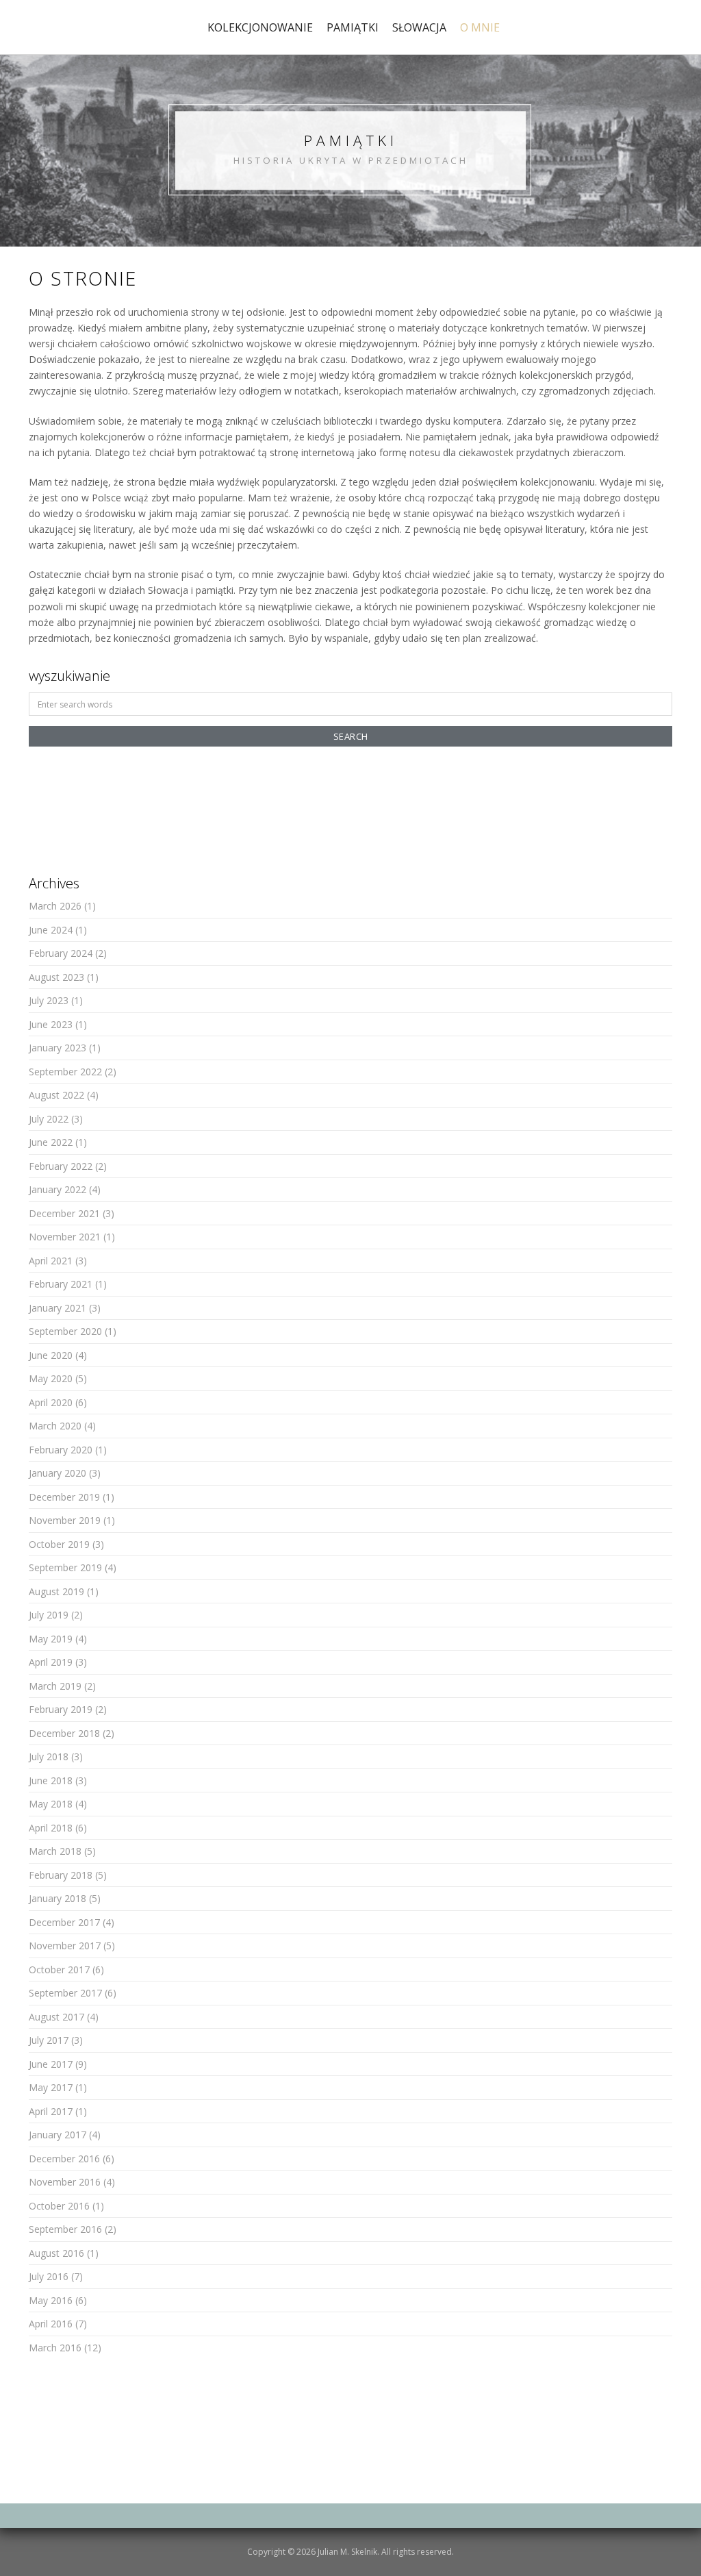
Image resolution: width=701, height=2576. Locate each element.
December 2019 (64, 1497)
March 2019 (55, 1686)
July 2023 (49, 1000)
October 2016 (59, 2206)
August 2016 (56, 2253)
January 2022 (58, 1189)
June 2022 (51, 1142)
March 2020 (55, 1426)
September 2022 (65, 1072)
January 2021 (58, 1308)
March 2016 (55, 2348)
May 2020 (51, 1378)
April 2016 (51, 2324)
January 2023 (58, 1048)
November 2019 (65, 1520)
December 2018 (64, 1733)
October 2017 (59, 1969)
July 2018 (49, 1756)
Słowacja (419, 27)
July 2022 (49, 1119)
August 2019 (56, 1591)
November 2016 (65, 2182)
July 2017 (49, 2040)
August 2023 (56, 977)
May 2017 (51, 2087)
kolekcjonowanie (260, 27)
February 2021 (61, 1284)
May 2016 (51, 2300)
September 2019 (65, 1567)
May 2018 (51, 1804)
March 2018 (55, 1851)
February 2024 (61, 953)
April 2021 (51, 1261)
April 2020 (51, 1402)
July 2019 (49, 1615)
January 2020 (58, 1473)
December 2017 (64, 1922)
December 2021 (64, 1213)
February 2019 (61, 1709)
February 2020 (61, 1450)
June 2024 (51, 930)
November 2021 (65, 1237)
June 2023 (51, 1024)
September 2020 (65, 1331)
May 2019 (51, 1639)
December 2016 (64, 2159)
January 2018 (58, 1898)
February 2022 (61, 1166)
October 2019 (59, 1544)
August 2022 (56, 1095)
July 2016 (49, 2276)
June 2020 (51, 1355)
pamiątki (353, 27)
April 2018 (51, 1828)
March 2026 (55, 906)
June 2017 (51, 2064)
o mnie (480, 27)
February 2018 (61, 1875)
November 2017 (65, 1946)
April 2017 (51, 2111)
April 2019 (51, 1662)
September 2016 (65, 2229)
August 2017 (56, 2017)
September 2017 (65, 1993)
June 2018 (51, 1780)
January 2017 (58, 2135)
